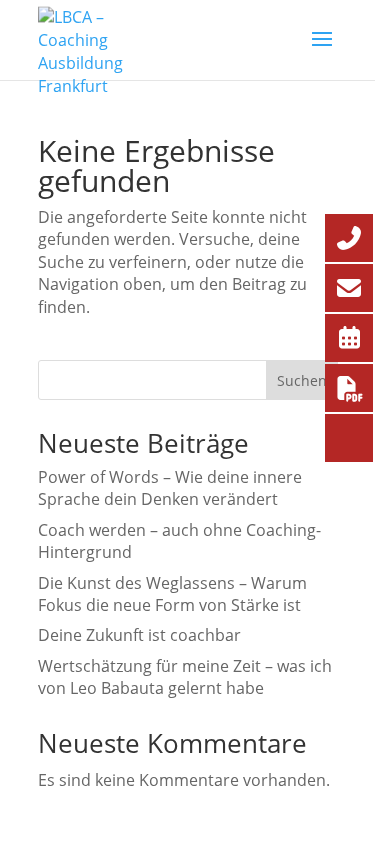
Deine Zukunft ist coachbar (139, 635)
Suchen (302, 380)
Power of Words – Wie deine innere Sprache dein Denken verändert (170, 488)
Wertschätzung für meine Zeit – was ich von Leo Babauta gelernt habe (185, 677)
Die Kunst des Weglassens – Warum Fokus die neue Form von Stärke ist (172, 594)
